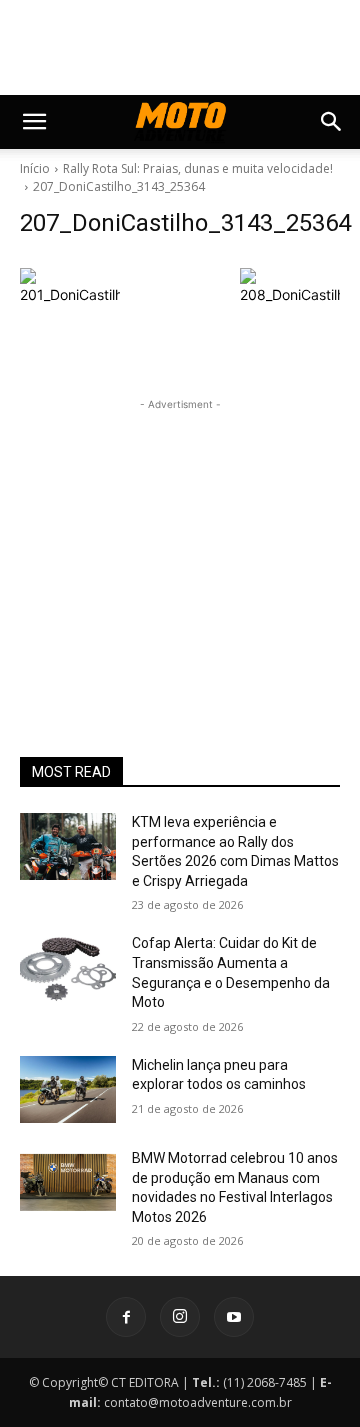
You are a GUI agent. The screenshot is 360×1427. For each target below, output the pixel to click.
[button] (34, 122)
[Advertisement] (180, 540)
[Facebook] (126, 1317)
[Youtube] (234, 1317)
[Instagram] (180, 1317)
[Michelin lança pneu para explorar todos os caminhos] (68, 1089)
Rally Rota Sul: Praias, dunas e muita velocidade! (198, 168)
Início (35, 168)
